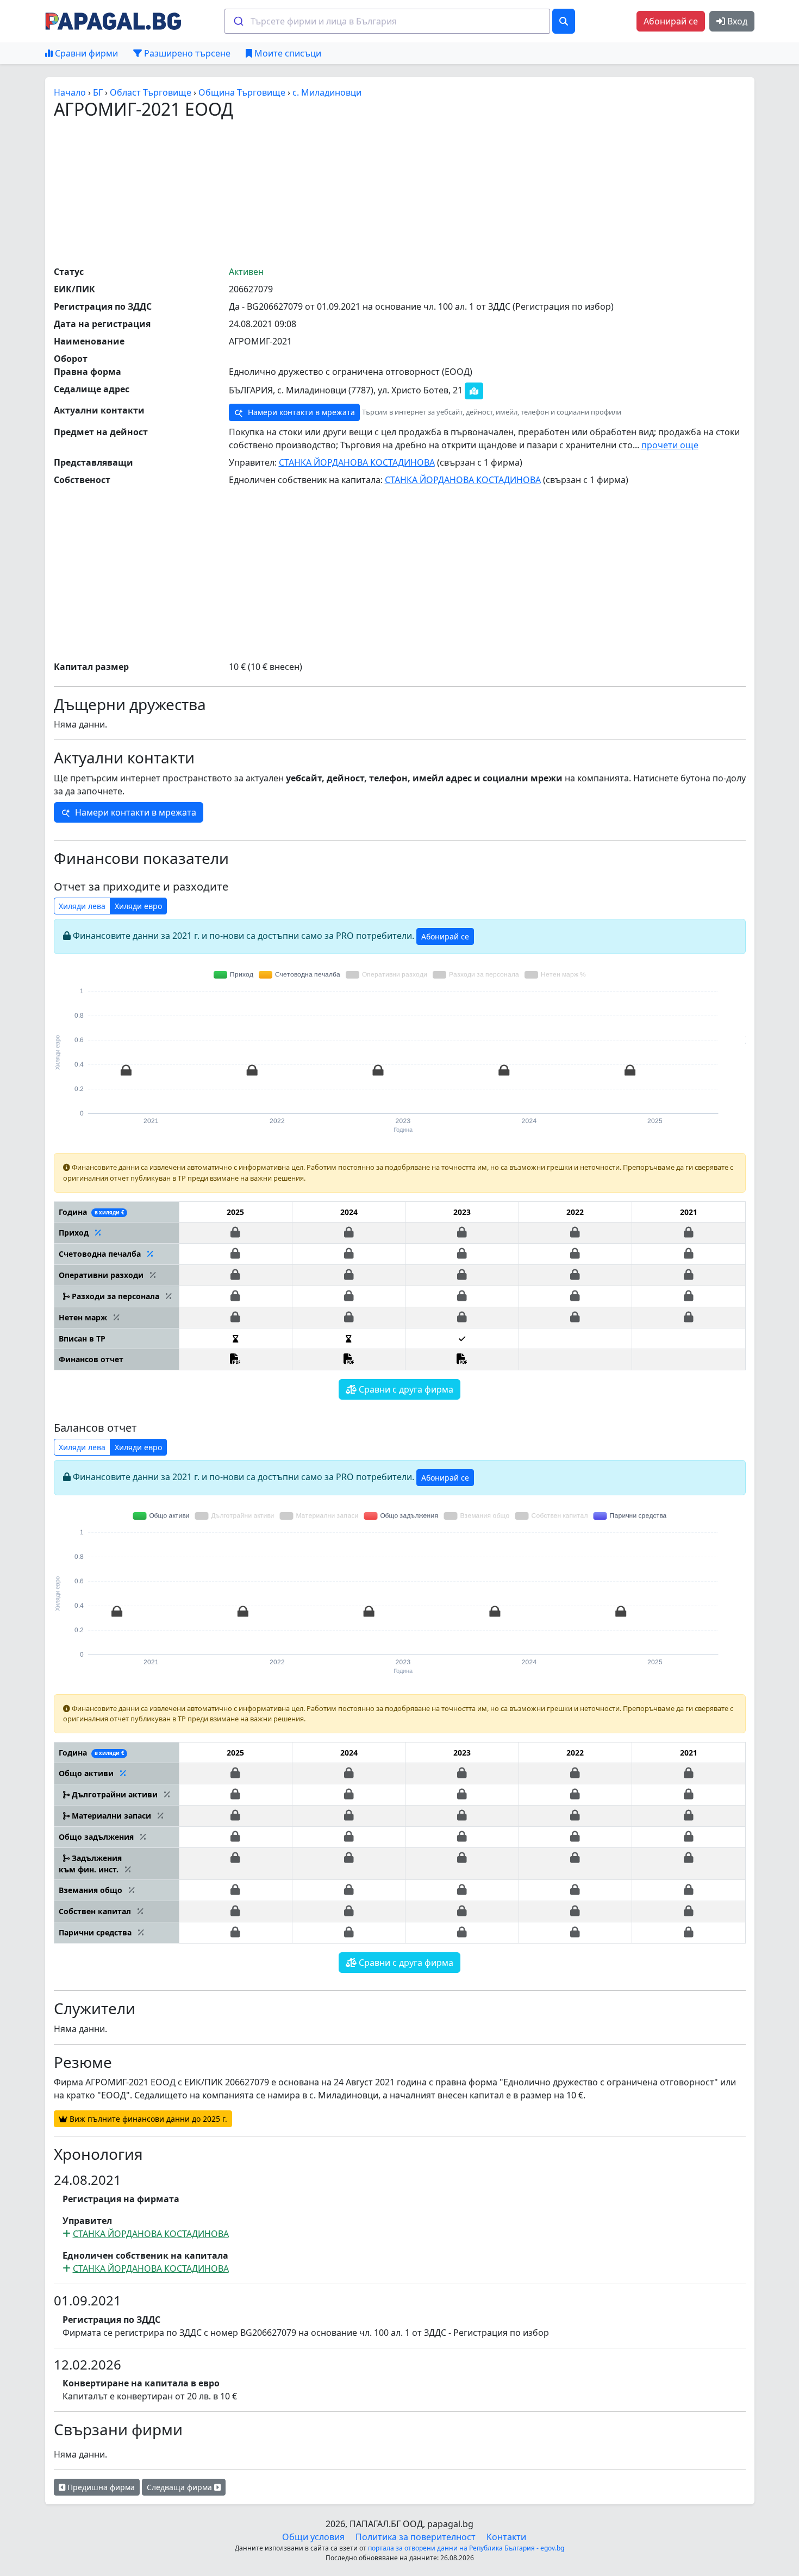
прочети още (670, 445)
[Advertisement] (399, 192)
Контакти (506, 2537)
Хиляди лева (82, 906)
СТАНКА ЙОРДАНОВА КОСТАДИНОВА (357, 462)
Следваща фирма (180, 2487)
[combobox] (387, 21)
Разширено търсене (186, 53)
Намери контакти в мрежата (300, 412)
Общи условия (313, 2537)
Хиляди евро (138, 906)
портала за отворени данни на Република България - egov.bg (466, 2548)
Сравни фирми (85, 53)
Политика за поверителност (416, 2537)
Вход (736, 21)
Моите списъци (287, 53)
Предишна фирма (100, 2487)
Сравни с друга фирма (405, 1389)
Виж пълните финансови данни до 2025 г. (147, 2119)
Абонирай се (671, 21)
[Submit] (238, 21)
